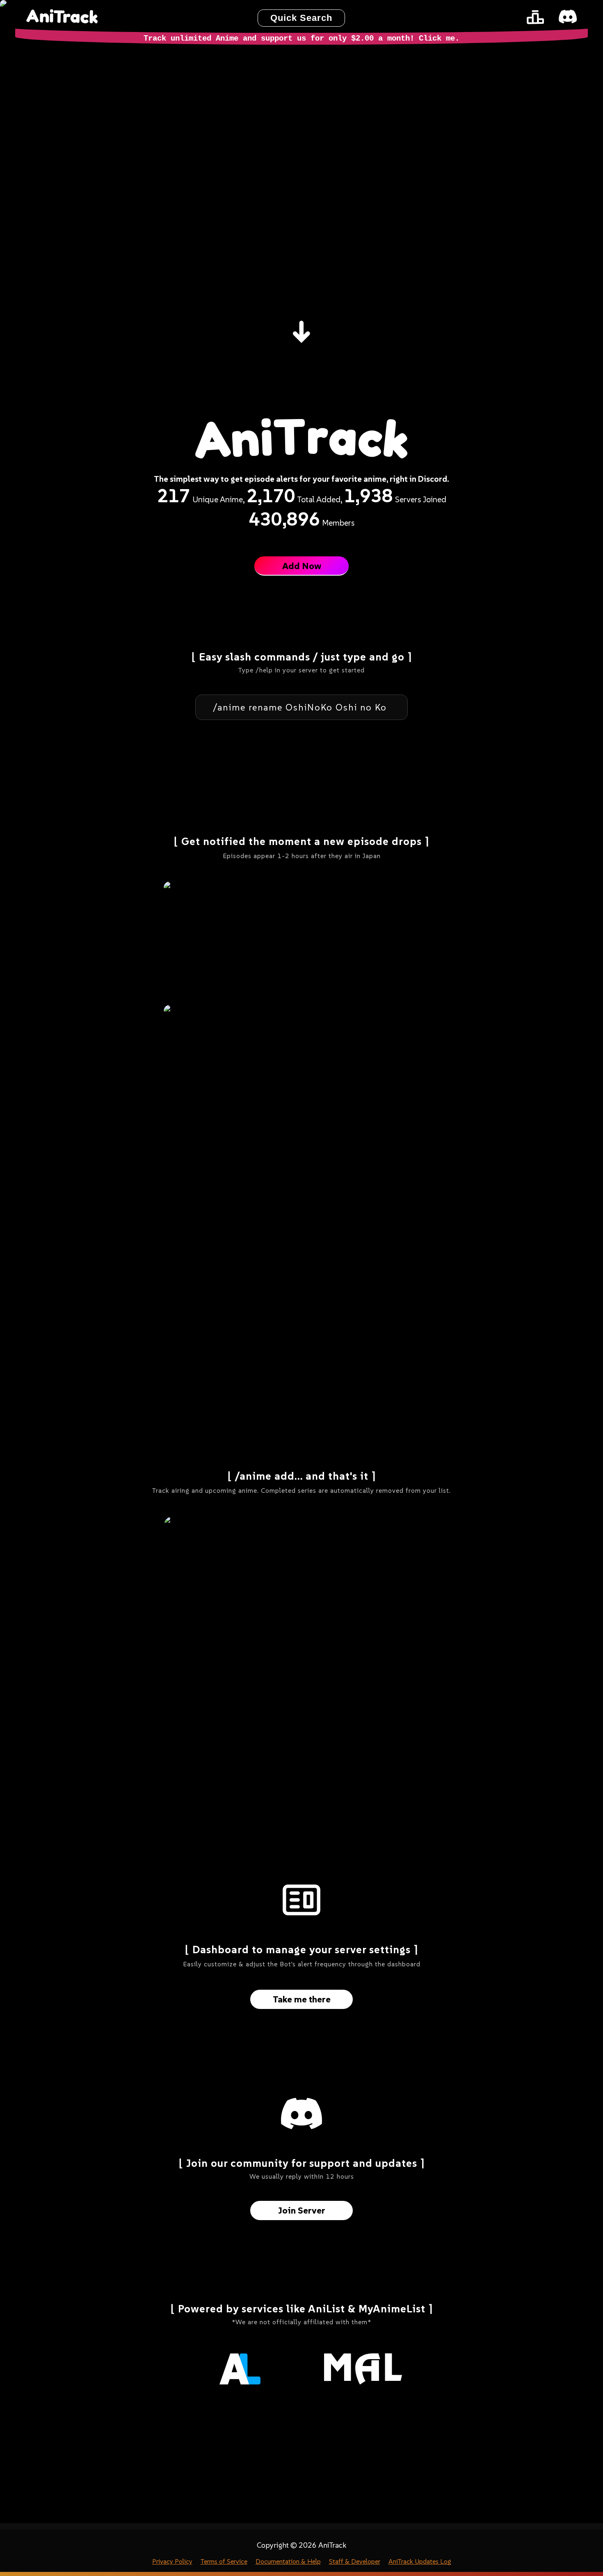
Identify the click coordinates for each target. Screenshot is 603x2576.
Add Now (302, 566)
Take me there (302, 1999)
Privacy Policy (172, 2561)
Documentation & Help (288, 2561)
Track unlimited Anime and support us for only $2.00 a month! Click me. (301, 39)
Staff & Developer (355, 2561)
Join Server (302, 2210)
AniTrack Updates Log (420, 2561)
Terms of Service (224, 2561)
